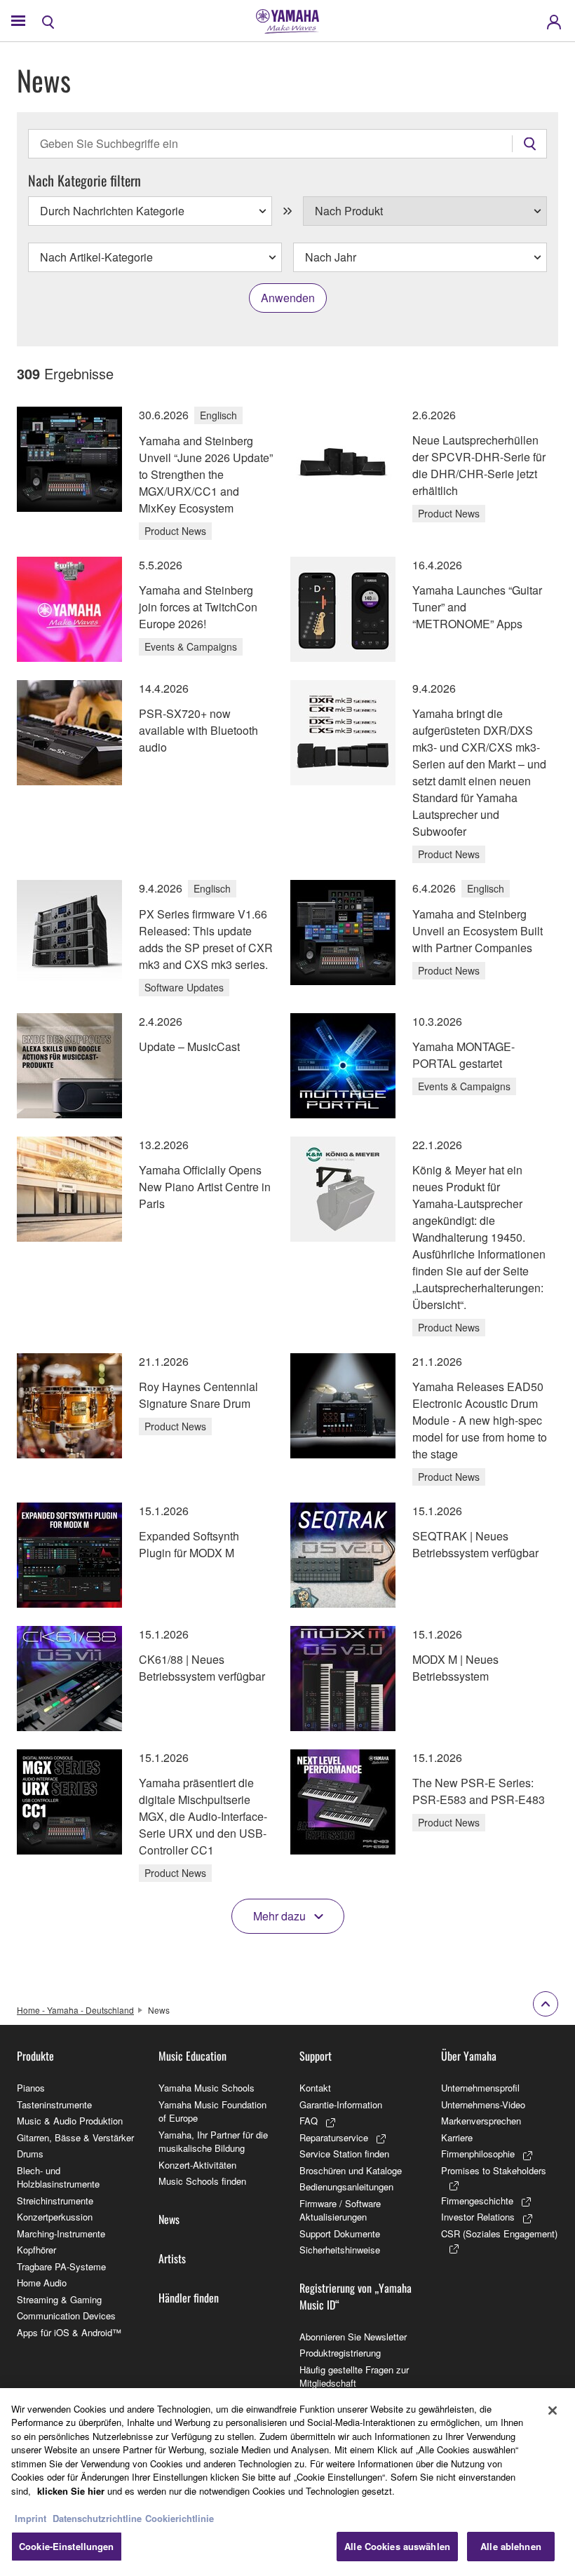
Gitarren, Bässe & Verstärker (75, 2137)
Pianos (31, 2088)
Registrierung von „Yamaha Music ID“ (356, 2296)
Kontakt (315, 2088)
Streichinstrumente (55, 2201)
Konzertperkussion (55, 2217)
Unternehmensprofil (480, 2088)
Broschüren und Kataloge (351, 2170)
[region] (287, 2482)
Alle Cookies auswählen (397, 2546)
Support (316, 2056)
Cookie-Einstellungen (67, 2546)
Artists (172, 2258)
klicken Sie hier (71, 2491)
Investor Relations (478, 2217)
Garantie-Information (341, 2104)
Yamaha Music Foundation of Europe (212, 2111)
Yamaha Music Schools (207, 2088)
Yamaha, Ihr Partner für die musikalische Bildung (213, 2142)
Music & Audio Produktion (70, 2121)
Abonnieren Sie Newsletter (353, 2337)
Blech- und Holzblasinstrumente (58, 2177)
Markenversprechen (481, 2121)
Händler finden (189, 2298)
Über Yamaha (469, 2056)
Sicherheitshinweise (340, 2250)
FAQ (309, 2121)
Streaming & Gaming (59, 2299)
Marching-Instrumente (61, 2233)
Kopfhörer (36, 2250)
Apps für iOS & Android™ (69, 2332)
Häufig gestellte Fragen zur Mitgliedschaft (354, 2377)
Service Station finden (344, 2154)
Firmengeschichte (477, 2201)
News (169, 2219)
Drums (30, 2154)
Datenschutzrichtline (97, 2518)
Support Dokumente (340, 2233)
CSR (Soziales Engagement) (499, 2233)
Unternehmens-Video (483, 2104)
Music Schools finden (202, 2181)
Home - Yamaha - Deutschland (75, 2010)
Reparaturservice (334, 2137)
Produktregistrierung (340, 2353)
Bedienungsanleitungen (346, 2187)
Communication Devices (66, 2316)
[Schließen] (553, 2411)
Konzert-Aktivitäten (197, 2165)
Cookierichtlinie (180, 2518)
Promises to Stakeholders (494, 2170)
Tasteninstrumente (54, 2104)
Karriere (457, 2137)
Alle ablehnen (511, 2546)
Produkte (35, 2056)
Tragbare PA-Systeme (61, 2266)
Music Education (192, 2056)
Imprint (31, 2518)
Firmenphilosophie (478, 2154)
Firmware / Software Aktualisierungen (340, 2210)
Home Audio (42, 2283)
